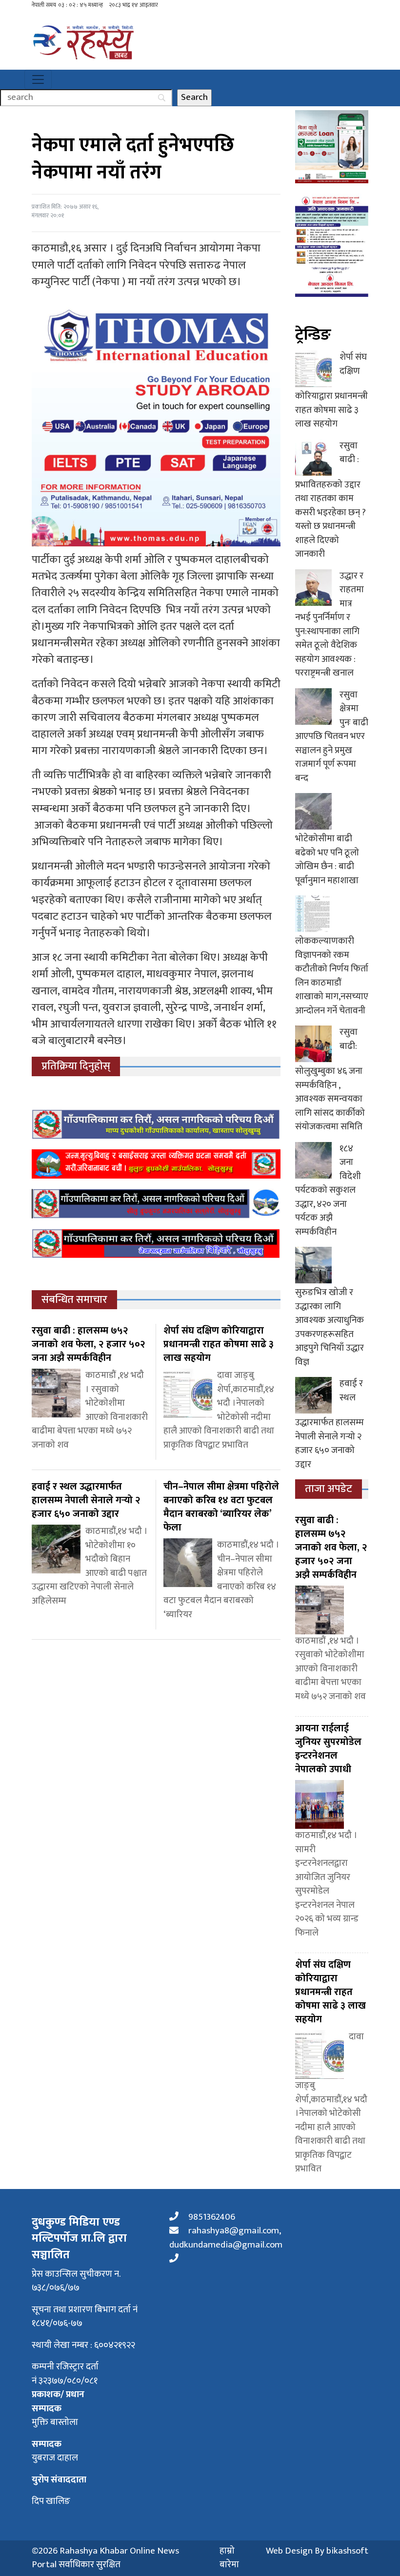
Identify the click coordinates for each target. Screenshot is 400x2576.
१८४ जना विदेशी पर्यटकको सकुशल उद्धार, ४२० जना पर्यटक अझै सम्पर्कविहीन (328, 1190)
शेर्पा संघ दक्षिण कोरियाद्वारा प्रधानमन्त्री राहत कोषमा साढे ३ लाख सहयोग (331, 390)
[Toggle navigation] (38, 79)
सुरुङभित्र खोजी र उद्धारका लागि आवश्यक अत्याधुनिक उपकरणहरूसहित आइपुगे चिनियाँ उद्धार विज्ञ (330, 1327)
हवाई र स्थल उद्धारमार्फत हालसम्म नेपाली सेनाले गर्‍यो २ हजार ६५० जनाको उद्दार (330, 1424)
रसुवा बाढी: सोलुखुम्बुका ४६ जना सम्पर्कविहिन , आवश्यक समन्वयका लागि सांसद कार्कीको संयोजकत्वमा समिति (330, 1079)
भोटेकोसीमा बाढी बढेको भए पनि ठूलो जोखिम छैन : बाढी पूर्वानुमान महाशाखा (327, 860)
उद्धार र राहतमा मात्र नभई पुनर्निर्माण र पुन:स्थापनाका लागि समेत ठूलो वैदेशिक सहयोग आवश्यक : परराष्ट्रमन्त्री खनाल (330, 625)
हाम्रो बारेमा (229, 2558)
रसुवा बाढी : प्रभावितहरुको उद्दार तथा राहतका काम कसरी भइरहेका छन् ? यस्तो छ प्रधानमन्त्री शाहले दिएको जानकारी (330, 500)
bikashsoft (347, 2551)
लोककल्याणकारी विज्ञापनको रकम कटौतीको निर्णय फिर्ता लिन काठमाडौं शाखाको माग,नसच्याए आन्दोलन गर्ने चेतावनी (332, 976)
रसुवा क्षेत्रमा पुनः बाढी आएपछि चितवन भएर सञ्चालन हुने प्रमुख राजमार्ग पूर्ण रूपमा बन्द (332, 736)
